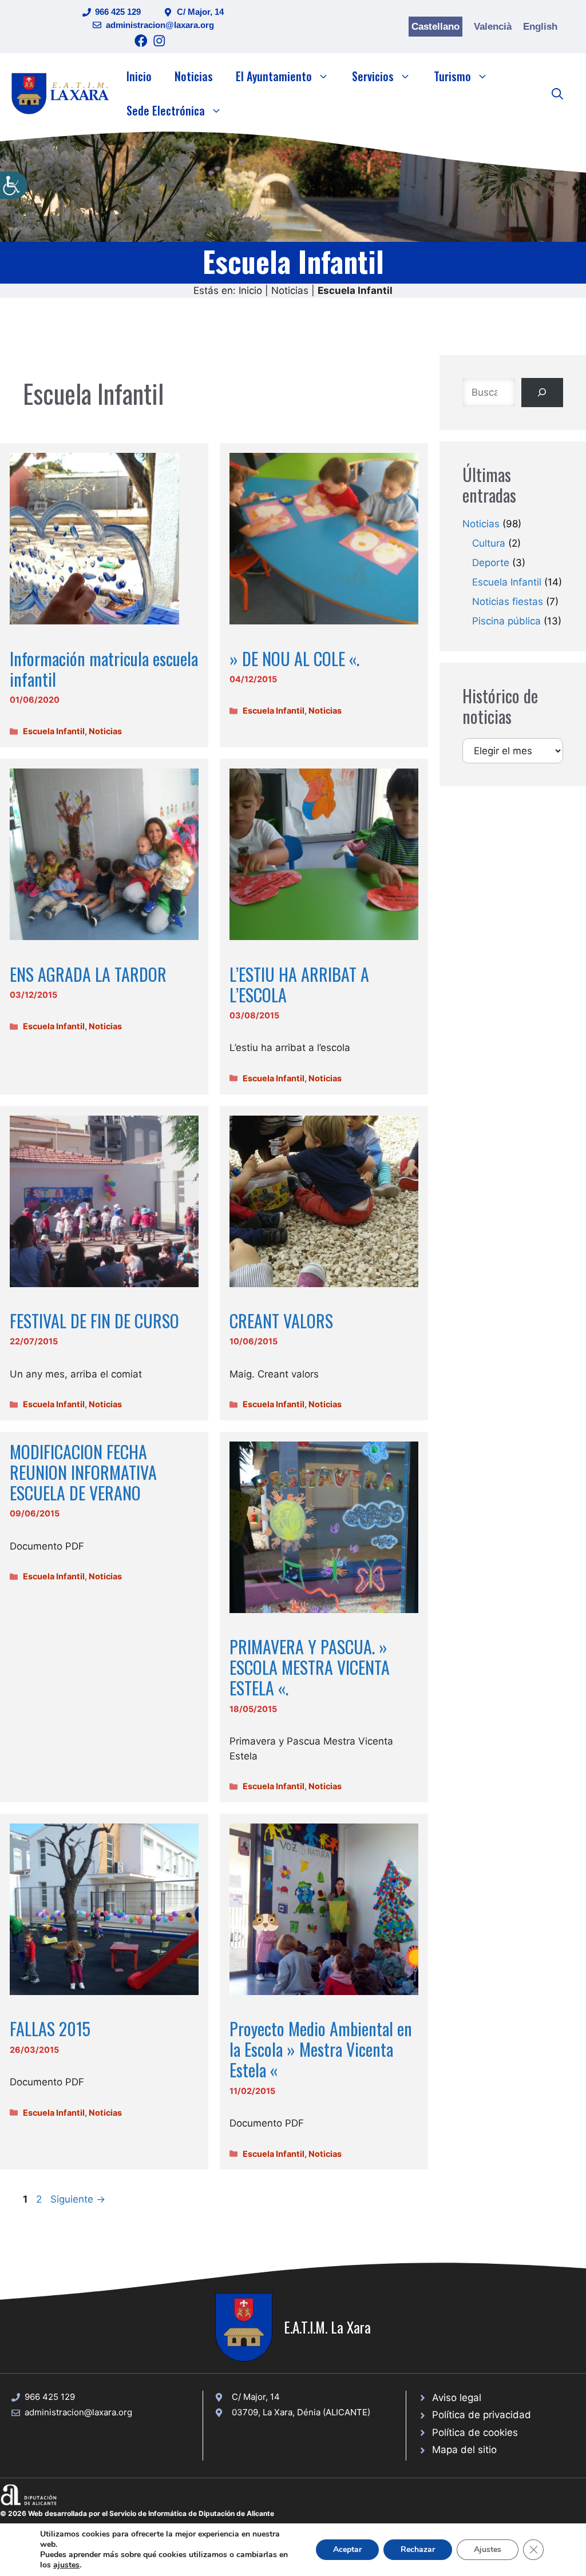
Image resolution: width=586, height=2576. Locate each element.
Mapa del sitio (464, 2450)
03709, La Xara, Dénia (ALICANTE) (301, 2412)
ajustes (66, 2565)
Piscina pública (506, 621)
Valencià (493, 27)
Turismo (452, 76)
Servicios (373, 76)
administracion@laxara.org (160, 25)
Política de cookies (475, 2432)
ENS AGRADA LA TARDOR (88, 974)
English (540, 27)
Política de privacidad (482, 2415)
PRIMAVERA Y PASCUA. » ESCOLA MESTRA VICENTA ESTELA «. (310, 1667)
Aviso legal (457, 2398)
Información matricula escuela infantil (104, 669)
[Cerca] (542, 393)
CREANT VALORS (281, 1321)
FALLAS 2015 (50, 2028)
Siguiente (78, 2199)
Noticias (194, 76)
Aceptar (347, 2549)
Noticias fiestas (508, 602)
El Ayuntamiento (274, 76)
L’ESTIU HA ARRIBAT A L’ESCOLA (299, 984)
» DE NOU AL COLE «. (294, 658)
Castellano (435, 27)
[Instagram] (159, 41)
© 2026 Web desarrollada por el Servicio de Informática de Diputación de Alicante (137, 2513)
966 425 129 (118, 12)
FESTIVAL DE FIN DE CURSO (94, 1321)
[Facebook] (141, 41)
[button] (557, 93)
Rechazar (418, 2549)
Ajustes (488, 2549)
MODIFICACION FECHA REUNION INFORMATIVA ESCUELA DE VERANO (83, 1472)
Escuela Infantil (54, 731)
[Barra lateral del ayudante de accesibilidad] (14, 185)
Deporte (491, 563)
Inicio (139, 76)
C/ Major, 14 (200, 12)
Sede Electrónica (166, 110)
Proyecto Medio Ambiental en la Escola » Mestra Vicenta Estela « (321, 2049)
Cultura (489, 543)
